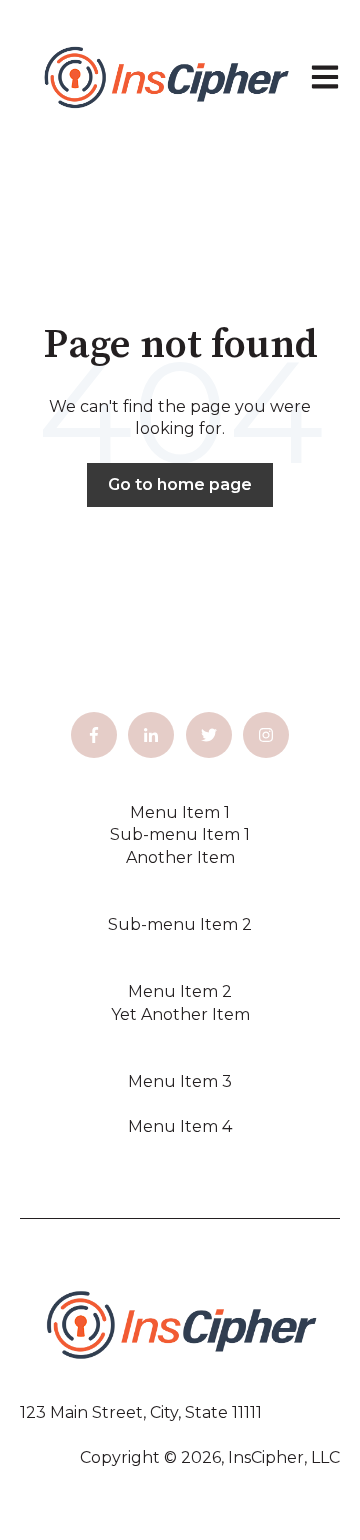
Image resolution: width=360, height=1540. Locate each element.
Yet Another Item (180, 1014)
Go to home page (180, 484)
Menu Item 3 (180, 1081)
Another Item (180, 857)
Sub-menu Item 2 (180, 924)
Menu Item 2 (180, 991)
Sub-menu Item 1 (180, 834)
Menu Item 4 (180, 1126)
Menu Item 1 (180, 812)
